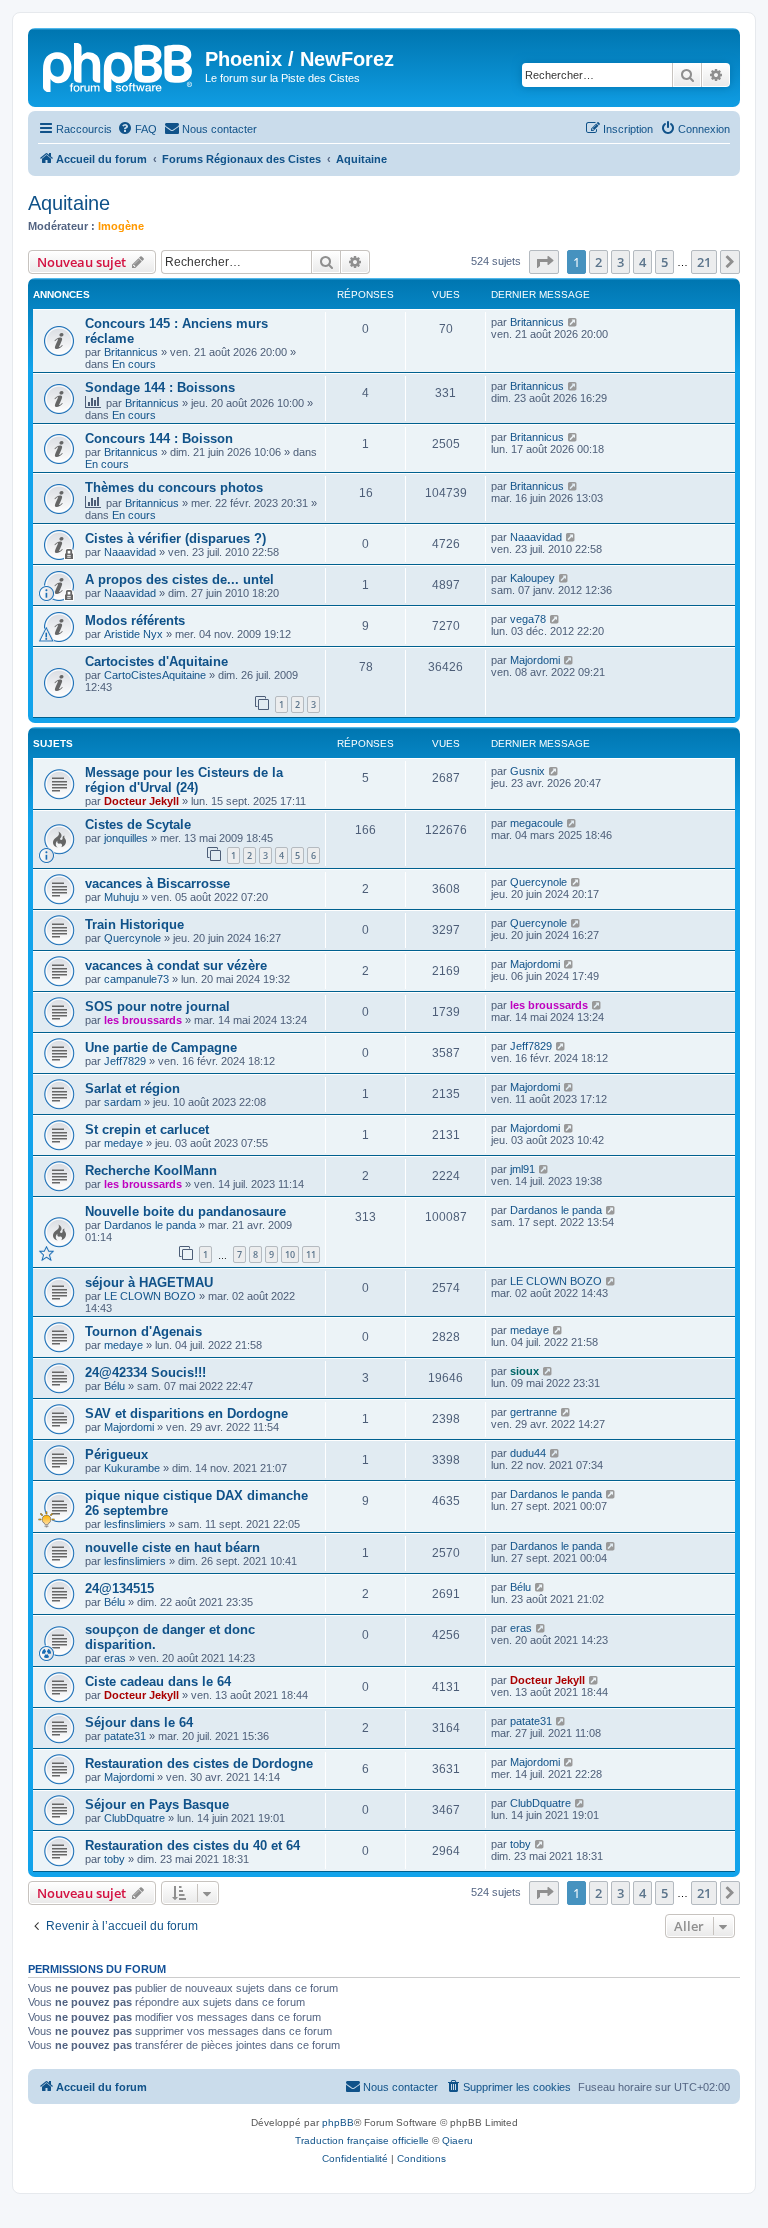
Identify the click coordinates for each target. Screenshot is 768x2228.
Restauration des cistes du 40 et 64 (192, 1845)
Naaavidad (130, 552)
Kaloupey (532, 578)
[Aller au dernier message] (573, 322)
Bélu (114, 1386)
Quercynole (538, 882)
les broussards (143, 1020)
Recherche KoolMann (151, 1170)
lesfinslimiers (135, 1524)
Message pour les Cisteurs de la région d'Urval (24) (184, 780)
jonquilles (126, 838)
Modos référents (135, 620)
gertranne (533, 1412)
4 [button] (642, 262)
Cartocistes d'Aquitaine (156, 661)
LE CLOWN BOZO (150, 1296)
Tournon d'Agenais (143, 1331)
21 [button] (704, 262)
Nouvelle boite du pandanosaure (185, 1211)
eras (115, 1658)
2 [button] (598, 262)
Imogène (121, 226)
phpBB (338, 2122)
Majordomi (535, 660)
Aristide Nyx (133, 634)
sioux (524, 1371)
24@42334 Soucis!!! (145, 1372)
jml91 (522, 1169)
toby (114, 1859)
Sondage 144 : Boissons (160, 387)
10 (290, 1254)
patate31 (125, 1736)
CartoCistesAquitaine (155, 675)
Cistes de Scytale (138, 824)
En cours (134, 364)
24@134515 (119, 1588)
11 (311, 1254)
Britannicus (131, 352)
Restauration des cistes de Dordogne (199, 1763)
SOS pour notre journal (157, 1006)
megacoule (536, 823)
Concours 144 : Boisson (159, 438)
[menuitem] (137, 129)
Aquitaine (69, 203)
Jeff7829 (125, 1061)
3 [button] (620, 262)
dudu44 (528, 1453)
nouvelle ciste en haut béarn (172, 1547)
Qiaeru (457, 2140)
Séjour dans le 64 (139, 1722)
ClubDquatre (134, 1818)
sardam (122, 1102)
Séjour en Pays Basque (157, 1804)
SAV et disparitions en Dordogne (186, 1413)
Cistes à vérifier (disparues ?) (175, 538)
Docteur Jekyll (141, 801)
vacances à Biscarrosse (157, 883)
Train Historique (134, 924)
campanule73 (136, 979)
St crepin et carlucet (147, 1129)
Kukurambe (132, 1468)
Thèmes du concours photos (174, 487)
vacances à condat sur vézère (176, 965)
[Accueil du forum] (119, 65)
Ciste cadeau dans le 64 (158, 1681)
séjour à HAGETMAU (149, 1282)
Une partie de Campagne (161, 1047)
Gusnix (527, 771)
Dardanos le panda (150, 1225)
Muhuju (121, 897)
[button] (544, 262)
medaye (123, 1143)
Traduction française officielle (362, 2140)
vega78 (528, 619)
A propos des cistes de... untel (179, 579)
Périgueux (116, 1454)
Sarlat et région (132, 1088)
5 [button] (664, 262)
